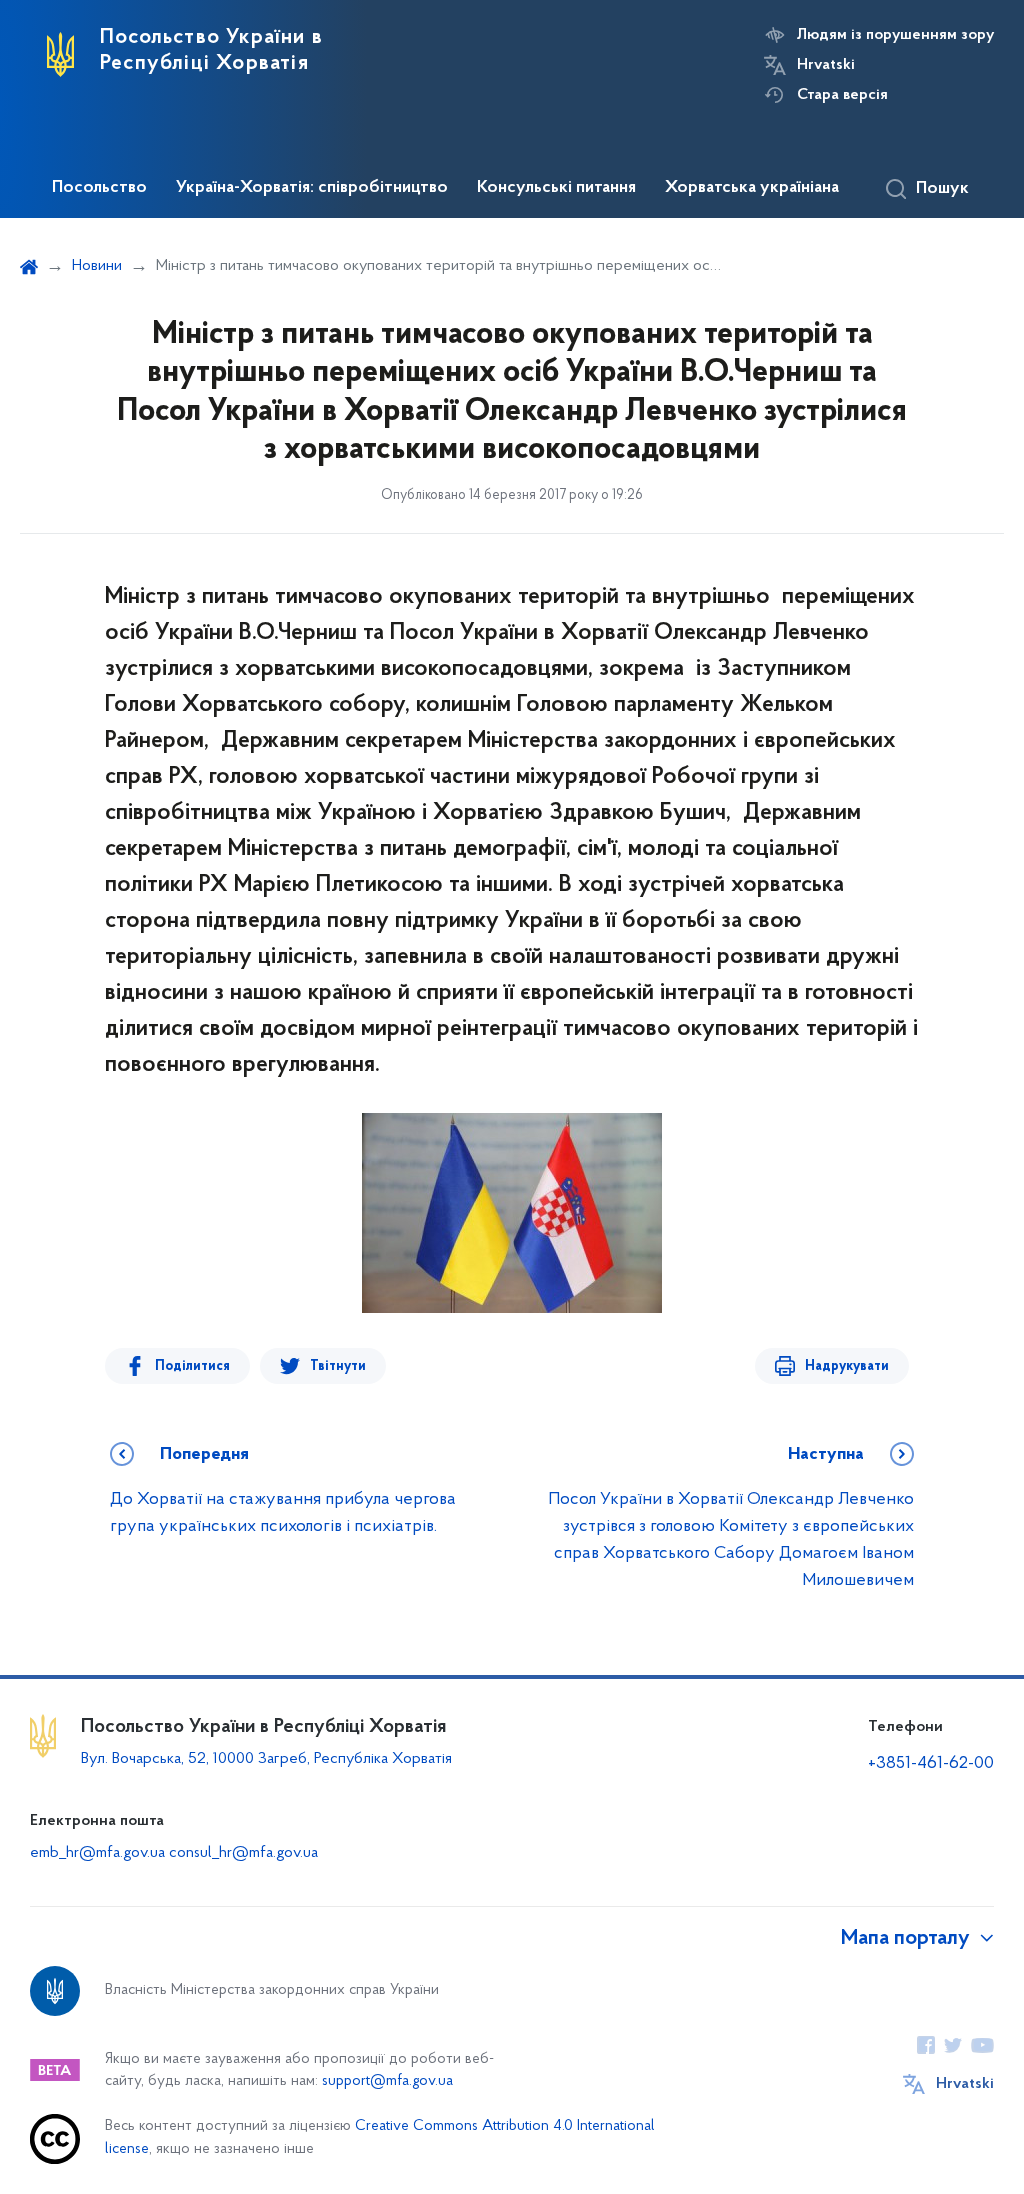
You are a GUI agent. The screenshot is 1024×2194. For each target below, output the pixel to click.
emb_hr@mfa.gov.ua (97, 1853)
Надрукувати (847, 1366)
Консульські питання (556, 188)
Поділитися (192, 1366)
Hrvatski (826, 65)
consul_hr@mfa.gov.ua (243, 1853)
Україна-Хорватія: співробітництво (312, 188)
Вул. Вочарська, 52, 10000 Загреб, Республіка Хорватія (266, 1759)
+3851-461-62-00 (931, 1764)
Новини (97, 266)
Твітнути (338, 1366)
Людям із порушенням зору (895, 35)
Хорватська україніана (752, 188)
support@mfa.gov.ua (387, 2081)
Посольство (99, 188)
